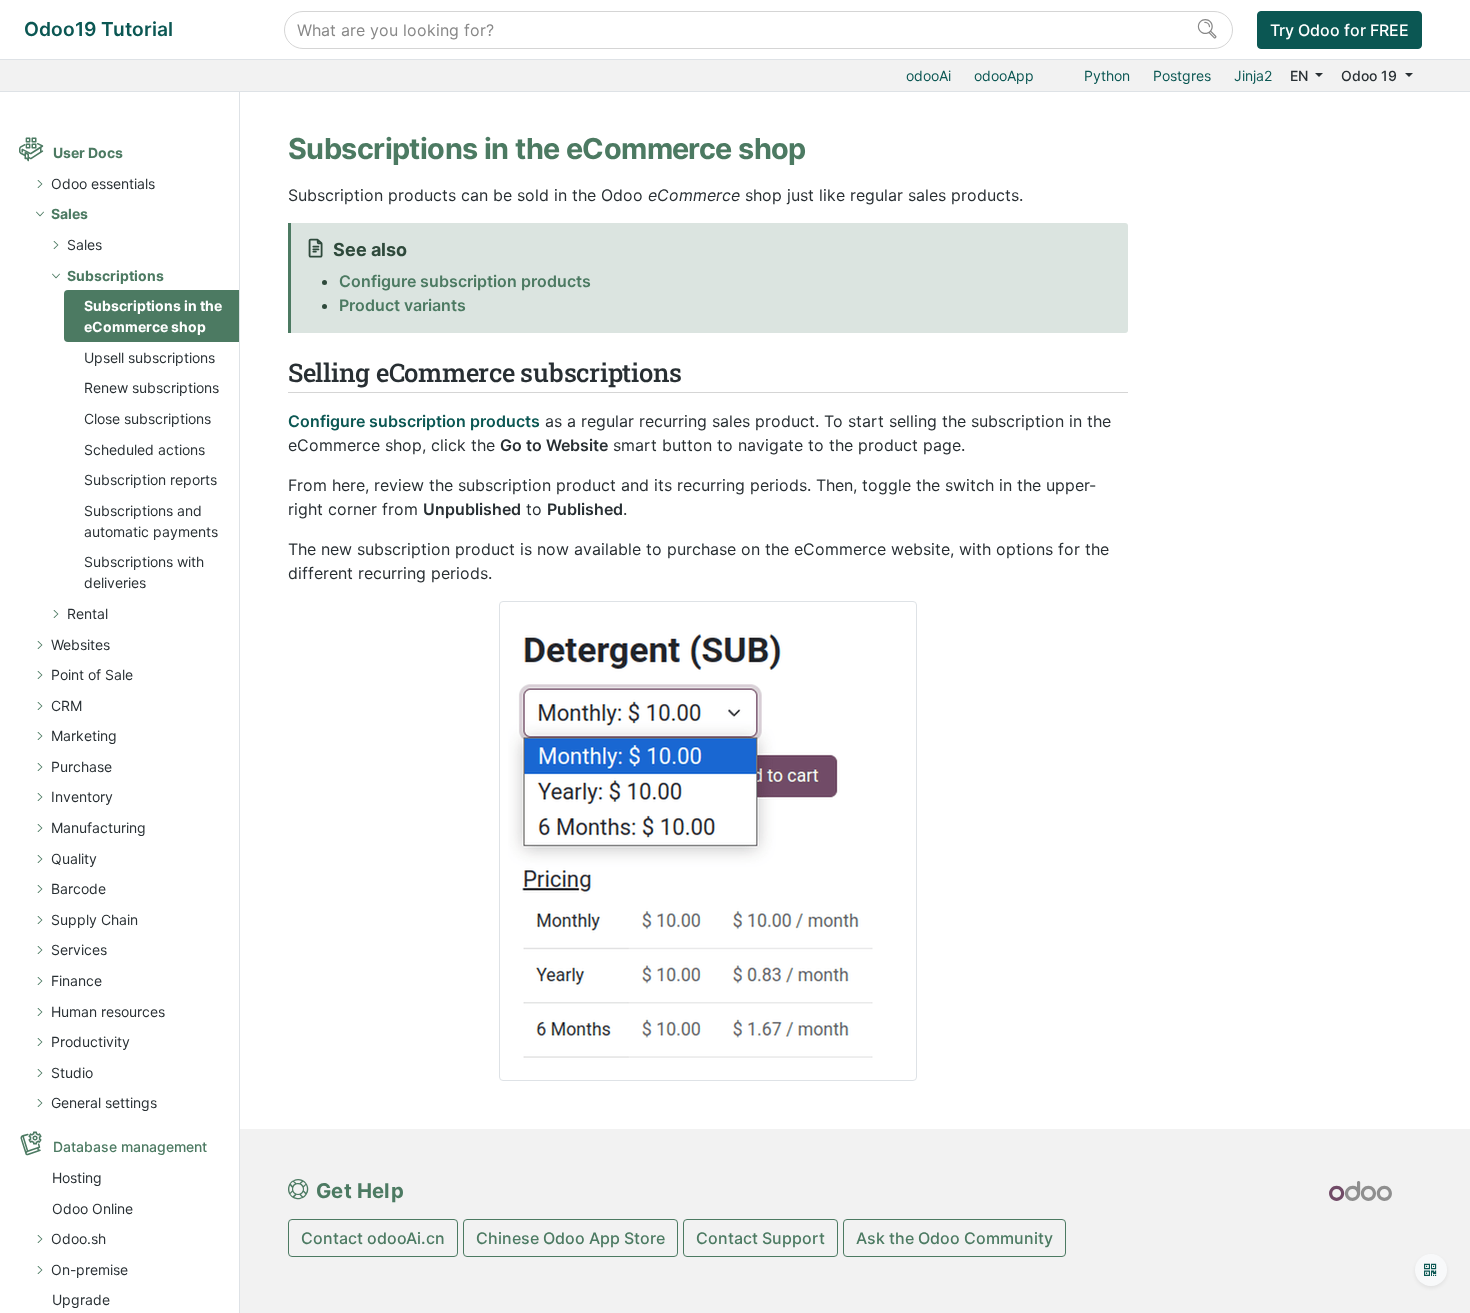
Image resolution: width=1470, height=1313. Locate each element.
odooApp (1004, 75)
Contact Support (760, 1238)
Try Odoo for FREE (1339, 30)
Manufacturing (98, 827)
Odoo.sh (78, 1238)
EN (1301, 75)
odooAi (928, 75)
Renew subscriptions (151, 387)
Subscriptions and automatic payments (151, 521)
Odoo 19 (1371, 75)
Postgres (1182, 75)
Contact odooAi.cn (373, 1238)
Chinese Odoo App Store (570, 1238)
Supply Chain (94, 919)
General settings (104, 1102)
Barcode (78, 888)
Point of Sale (92, 674)
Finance (76, 980)
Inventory (82, 796)
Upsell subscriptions (149, 357)
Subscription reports (150, 479)
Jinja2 (1253, 75)
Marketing (84, 735)
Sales (69, 213)
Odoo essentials (103, 183)
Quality (74, 858)
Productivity (90, 1041)
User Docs (88, 152)
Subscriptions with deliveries (144, 572)
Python (1107, 75)
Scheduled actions (144, 449)
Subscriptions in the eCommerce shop (153, 316)
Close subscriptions (147, 418)
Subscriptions (115, 275)
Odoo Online (92, 1208)
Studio (72, 1072)
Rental (87, 613)
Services (79, 949)
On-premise (89, 1269)
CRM (66, 705)
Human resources (108, 1011)
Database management (130, 1146)
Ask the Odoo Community (954, 1238)
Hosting (77, 1177)
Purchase (81, 766)
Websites (80, 644)
